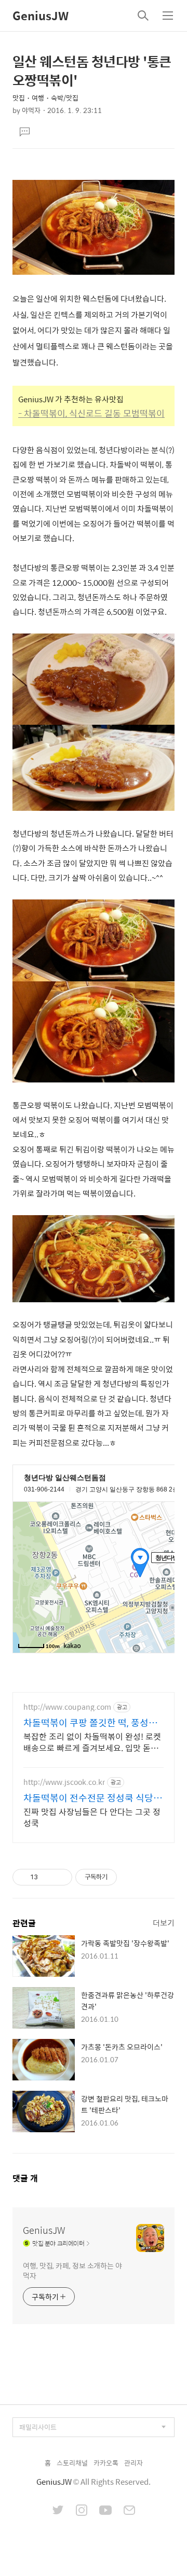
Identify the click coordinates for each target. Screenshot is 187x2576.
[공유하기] (48, 1877)
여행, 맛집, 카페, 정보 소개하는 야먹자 (72, 2270)
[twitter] (58, 2511)
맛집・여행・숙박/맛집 (45, 98)
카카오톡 (106, 2463)
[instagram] (82, 2511)
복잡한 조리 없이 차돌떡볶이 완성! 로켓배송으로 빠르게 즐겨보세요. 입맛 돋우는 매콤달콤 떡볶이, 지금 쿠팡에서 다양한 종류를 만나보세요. (92, 1742)
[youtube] (105, 2511)
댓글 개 (25, 2178)
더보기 (164, 1923)
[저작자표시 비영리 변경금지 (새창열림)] (131, 1877)
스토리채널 (72, 2463)
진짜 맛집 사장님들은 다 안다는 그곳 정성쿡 (92, 1817)
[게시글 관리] (61, 1877)
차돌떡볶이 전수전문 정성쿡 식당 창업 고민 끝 (88, 1798)
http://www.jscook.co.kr (64, 1782)
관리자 (133, 2463)
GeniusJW (41, 16)
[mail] (129, 2511)
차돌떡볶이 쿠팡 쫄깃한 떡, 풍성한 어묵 (90, 1723)
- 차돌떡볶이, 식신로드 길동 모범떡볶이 (91, 413)
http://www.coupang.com (67, 1707)
